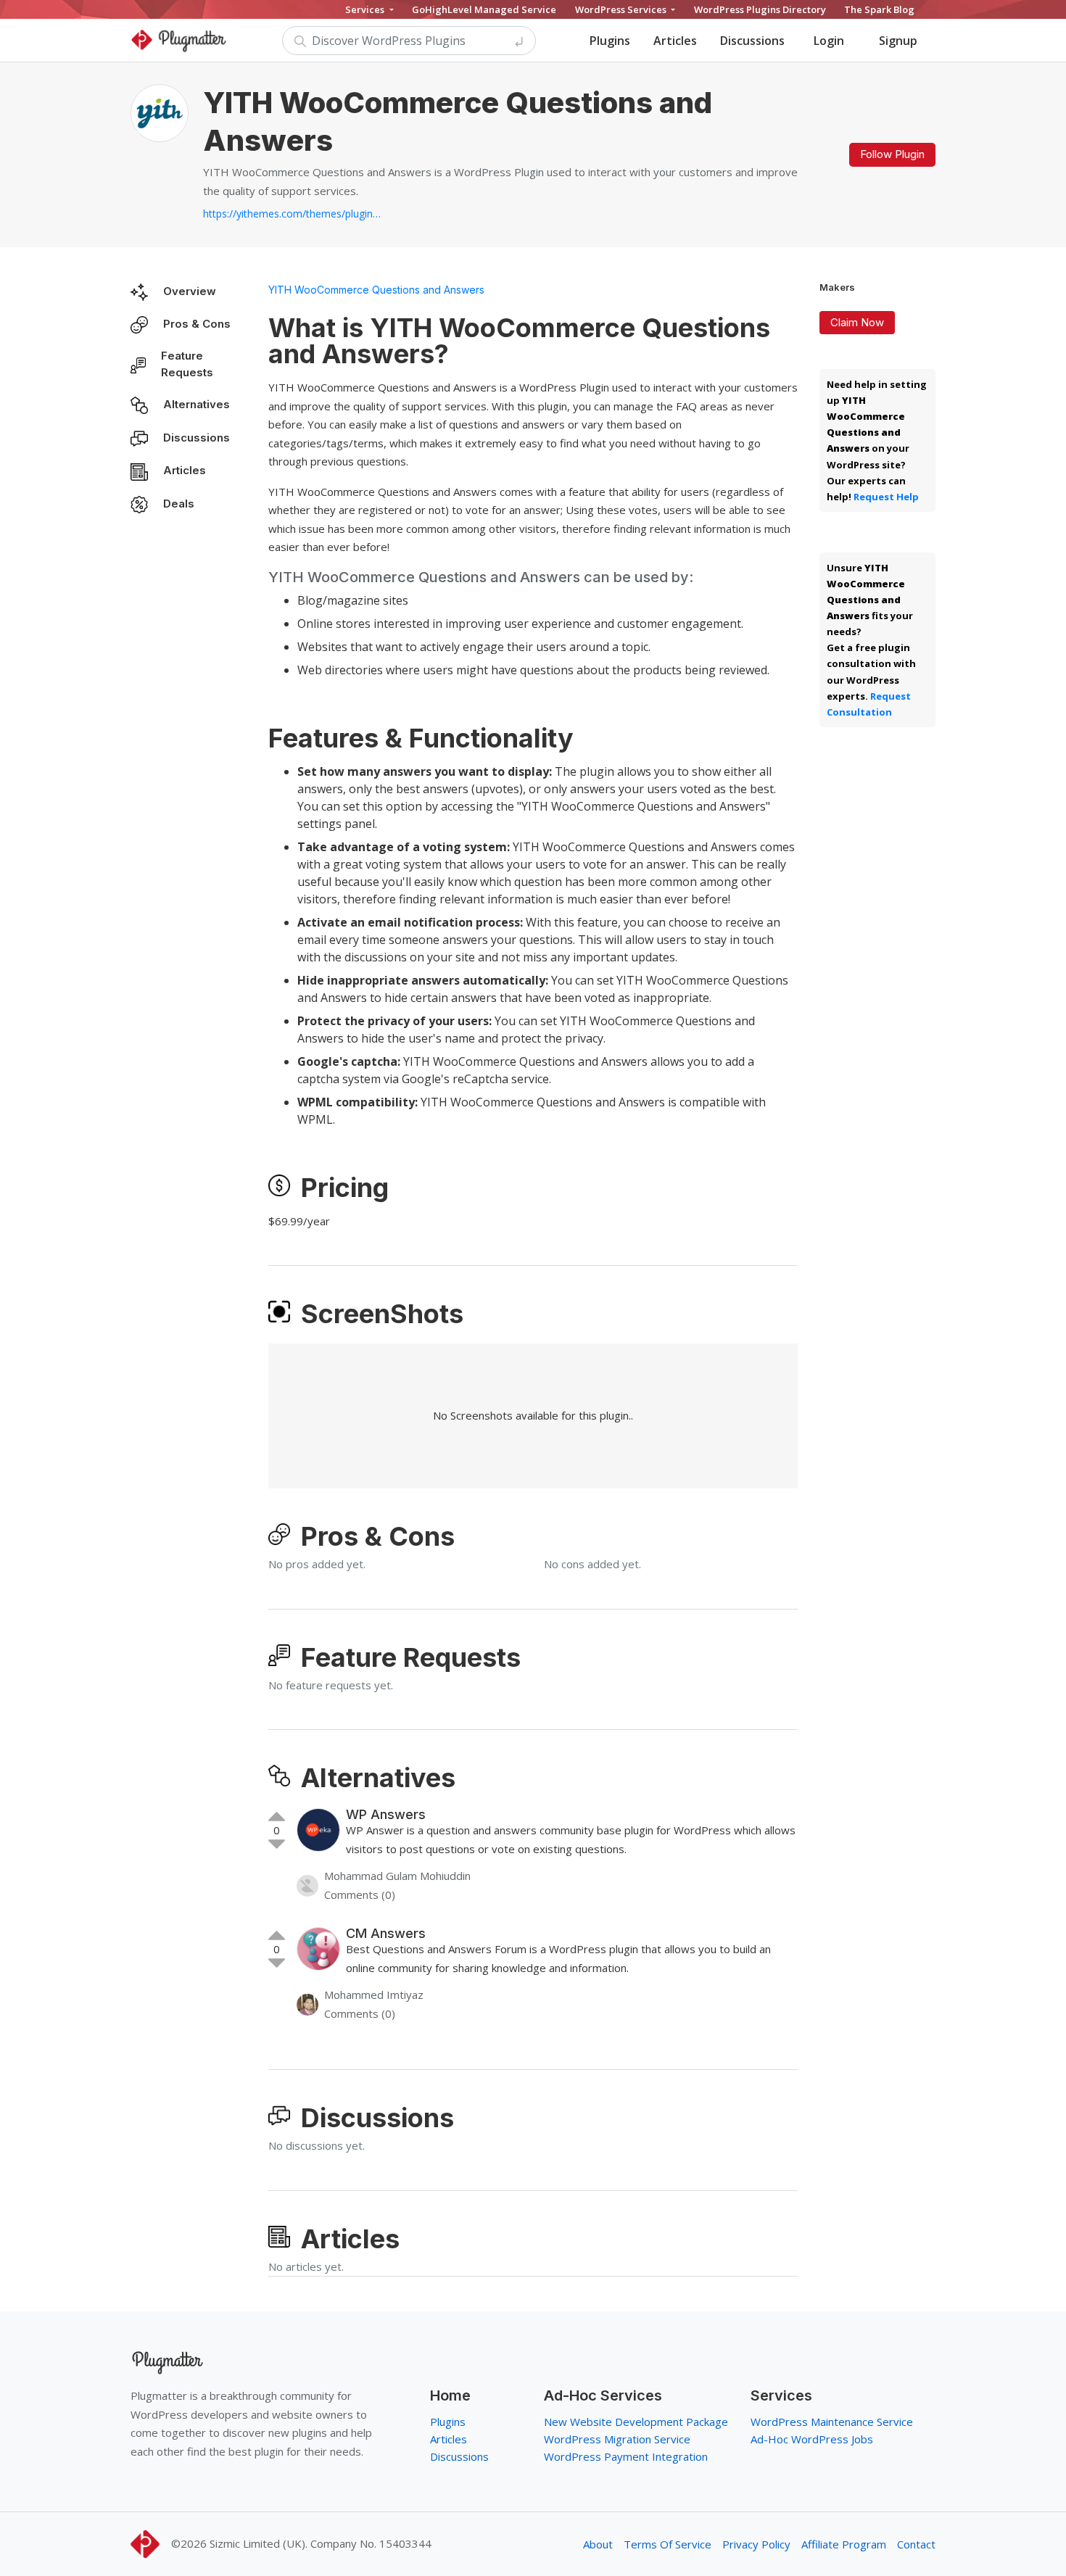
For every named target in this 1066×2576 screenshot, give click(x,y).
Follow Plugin (892, 154)
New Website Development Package (636, 2422)
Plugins (610, 41)
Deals (179, 504)
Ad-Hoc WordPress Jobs (812, 2439)
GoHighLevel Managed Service (484, 9)
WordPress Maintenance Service (832, 2422)
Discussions (752, 41)
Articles (675, 41)
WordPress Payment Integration (626, 2456)
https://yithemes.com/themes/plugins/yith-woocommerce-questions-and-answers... (294, 214)
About (598, 2544)
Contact (916, 2544)
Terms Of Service (668, 2544)
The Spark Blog (879, 9)
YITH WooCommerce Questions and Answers (376, 290)
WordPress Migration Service (617, 2439)
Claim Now (857, 322)
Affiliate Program (844, 2544)
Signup (898, 41)
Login (829, 41)
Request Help (886, 497)
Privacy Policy (756, 2544)
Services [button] (366, 9)
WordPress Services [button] (622, 9)
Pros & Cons (197, 324)
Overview (190, 291)
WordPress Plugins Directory (760, 9)
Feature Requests (187, 364)
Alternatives (197, 404)
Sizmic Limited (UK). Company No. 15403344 (321, 2543)
